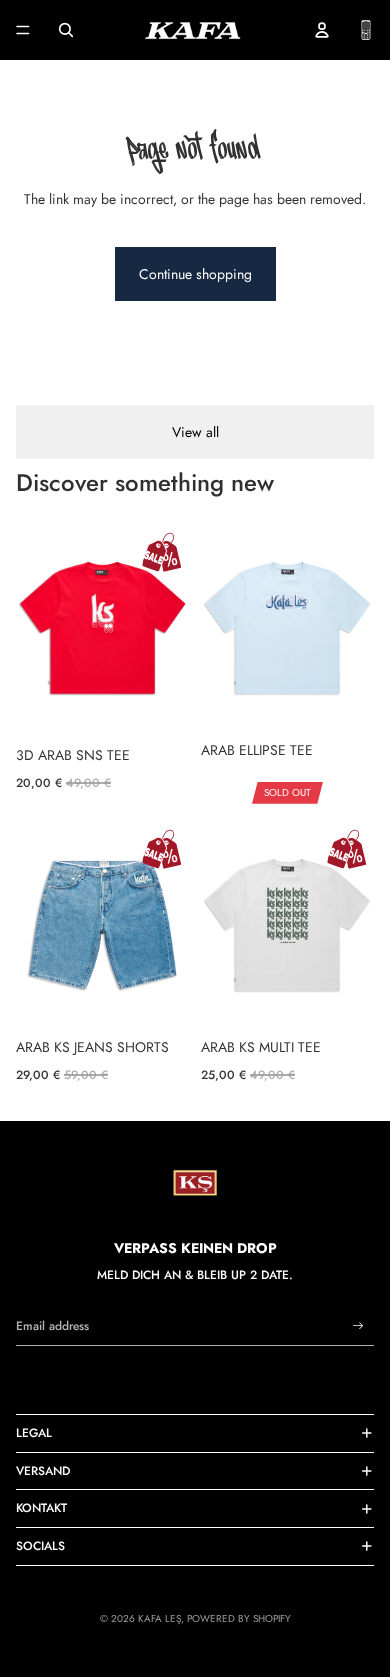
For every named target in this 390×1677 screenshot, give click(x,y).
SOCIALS (40, 1546)
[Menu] (23, 30)
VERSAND (43, 1471)
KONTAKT (41, 1508)
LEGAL (34, 1433)
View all (195, 432)
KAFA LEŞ (159, 1618)
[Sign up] (358, 1326)
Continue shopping (195, 274)
